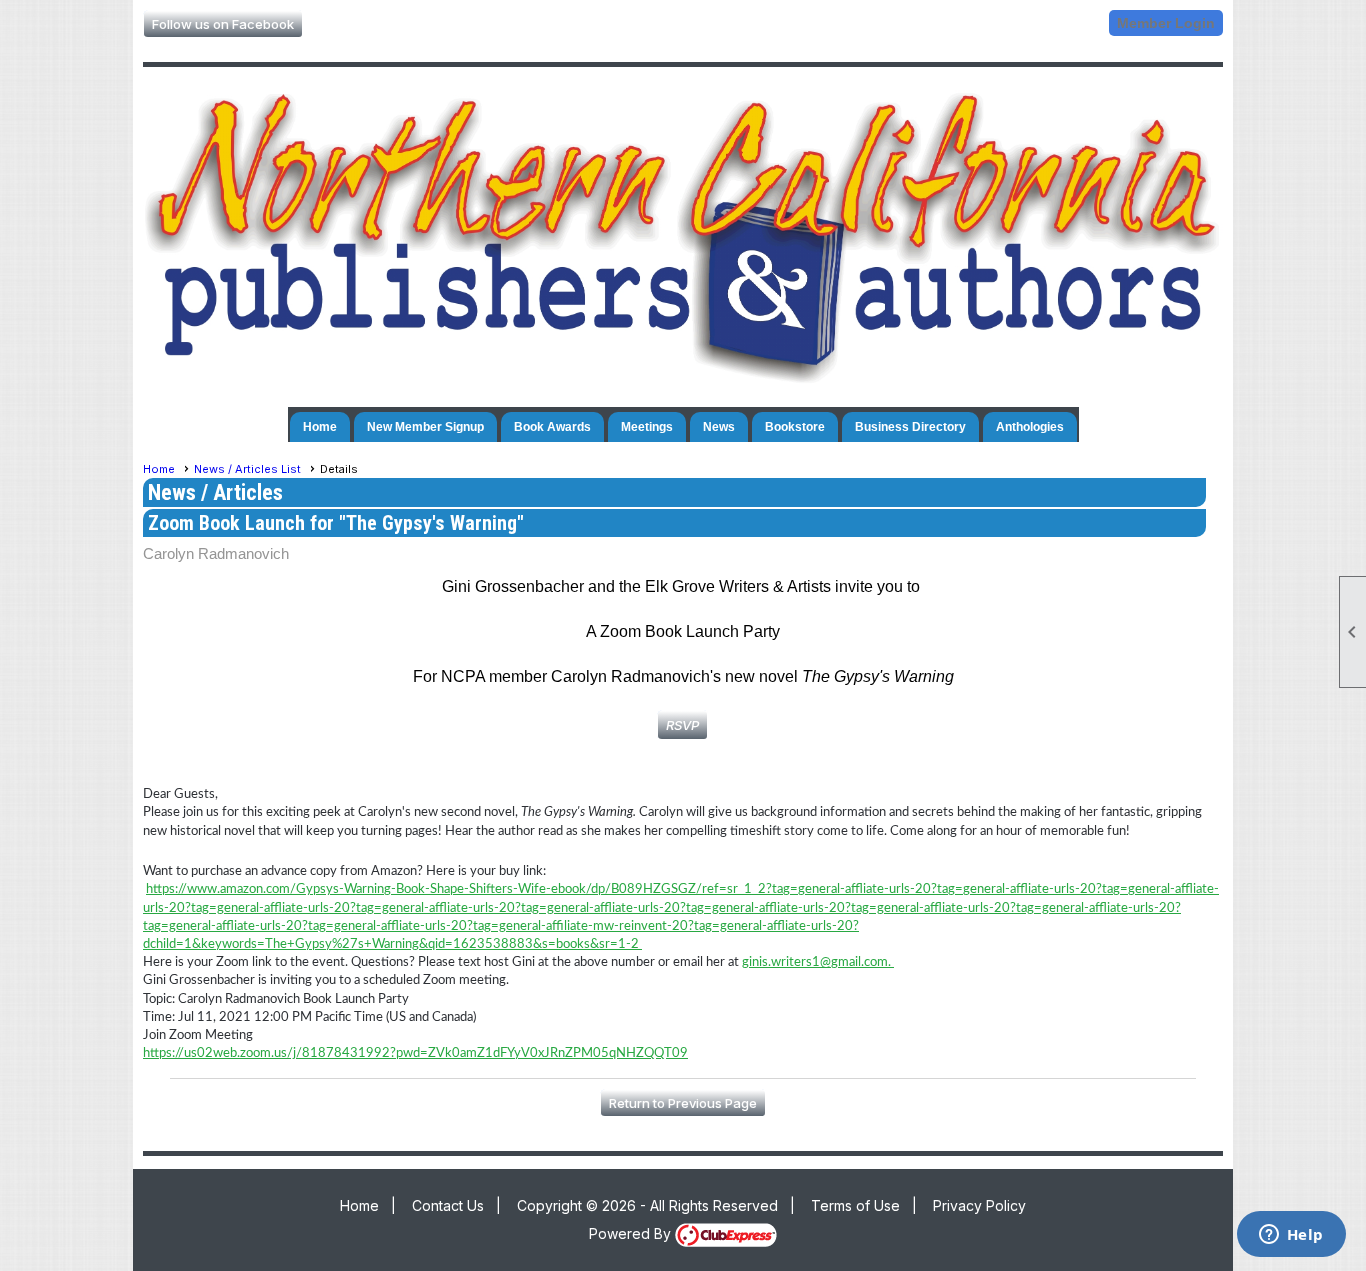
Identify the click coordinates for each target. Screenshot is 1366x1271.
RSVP (682, 725)
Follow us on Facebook (223, 24)
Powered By (632, 1233)
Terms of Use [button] (855, 1205)
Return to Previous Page (683, 1103)
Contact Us (448, 1205)
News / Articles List (247, 469)
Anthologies (1030, 427)
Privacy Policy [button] (979, 1205)
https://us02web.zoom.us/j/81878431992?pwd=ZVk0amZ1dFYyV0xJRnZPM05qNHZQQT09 (415, 1053)
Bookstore (795, 427)
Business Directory (910, 427)
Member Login (1166, 23)
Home (320, 427)
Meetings (647, 427)
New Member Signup (425, 427)
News (719, 427)
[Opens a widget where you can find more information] (1291, 1236)
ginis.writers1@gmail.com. (818, 962)
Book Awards (552, 427)
